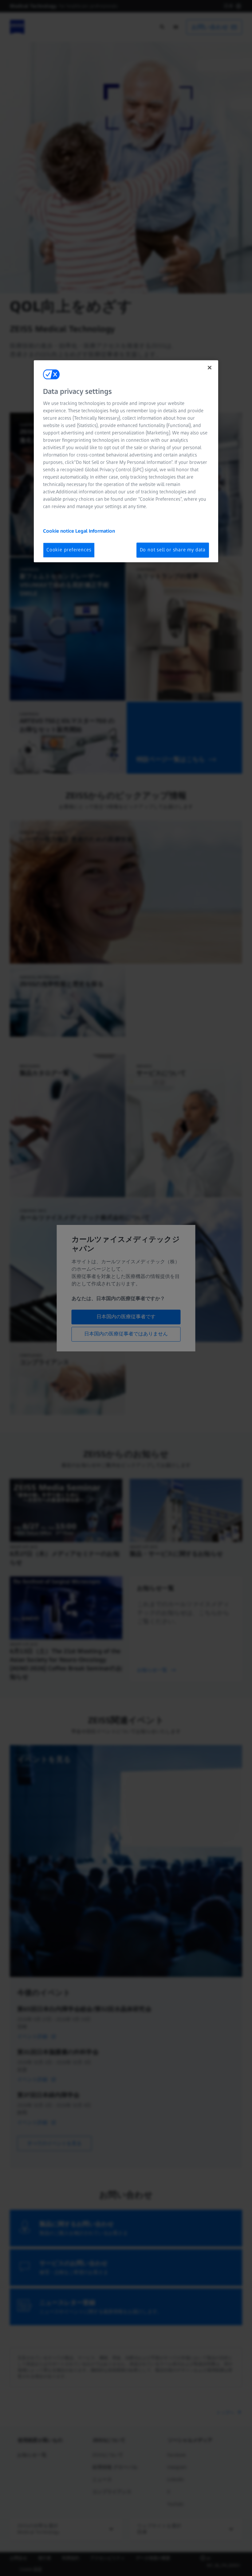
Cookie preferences (69, 550)
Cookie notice (59, 531)
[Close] (210, 367)
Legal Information (95, 531)
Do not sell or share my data (173, 550)
